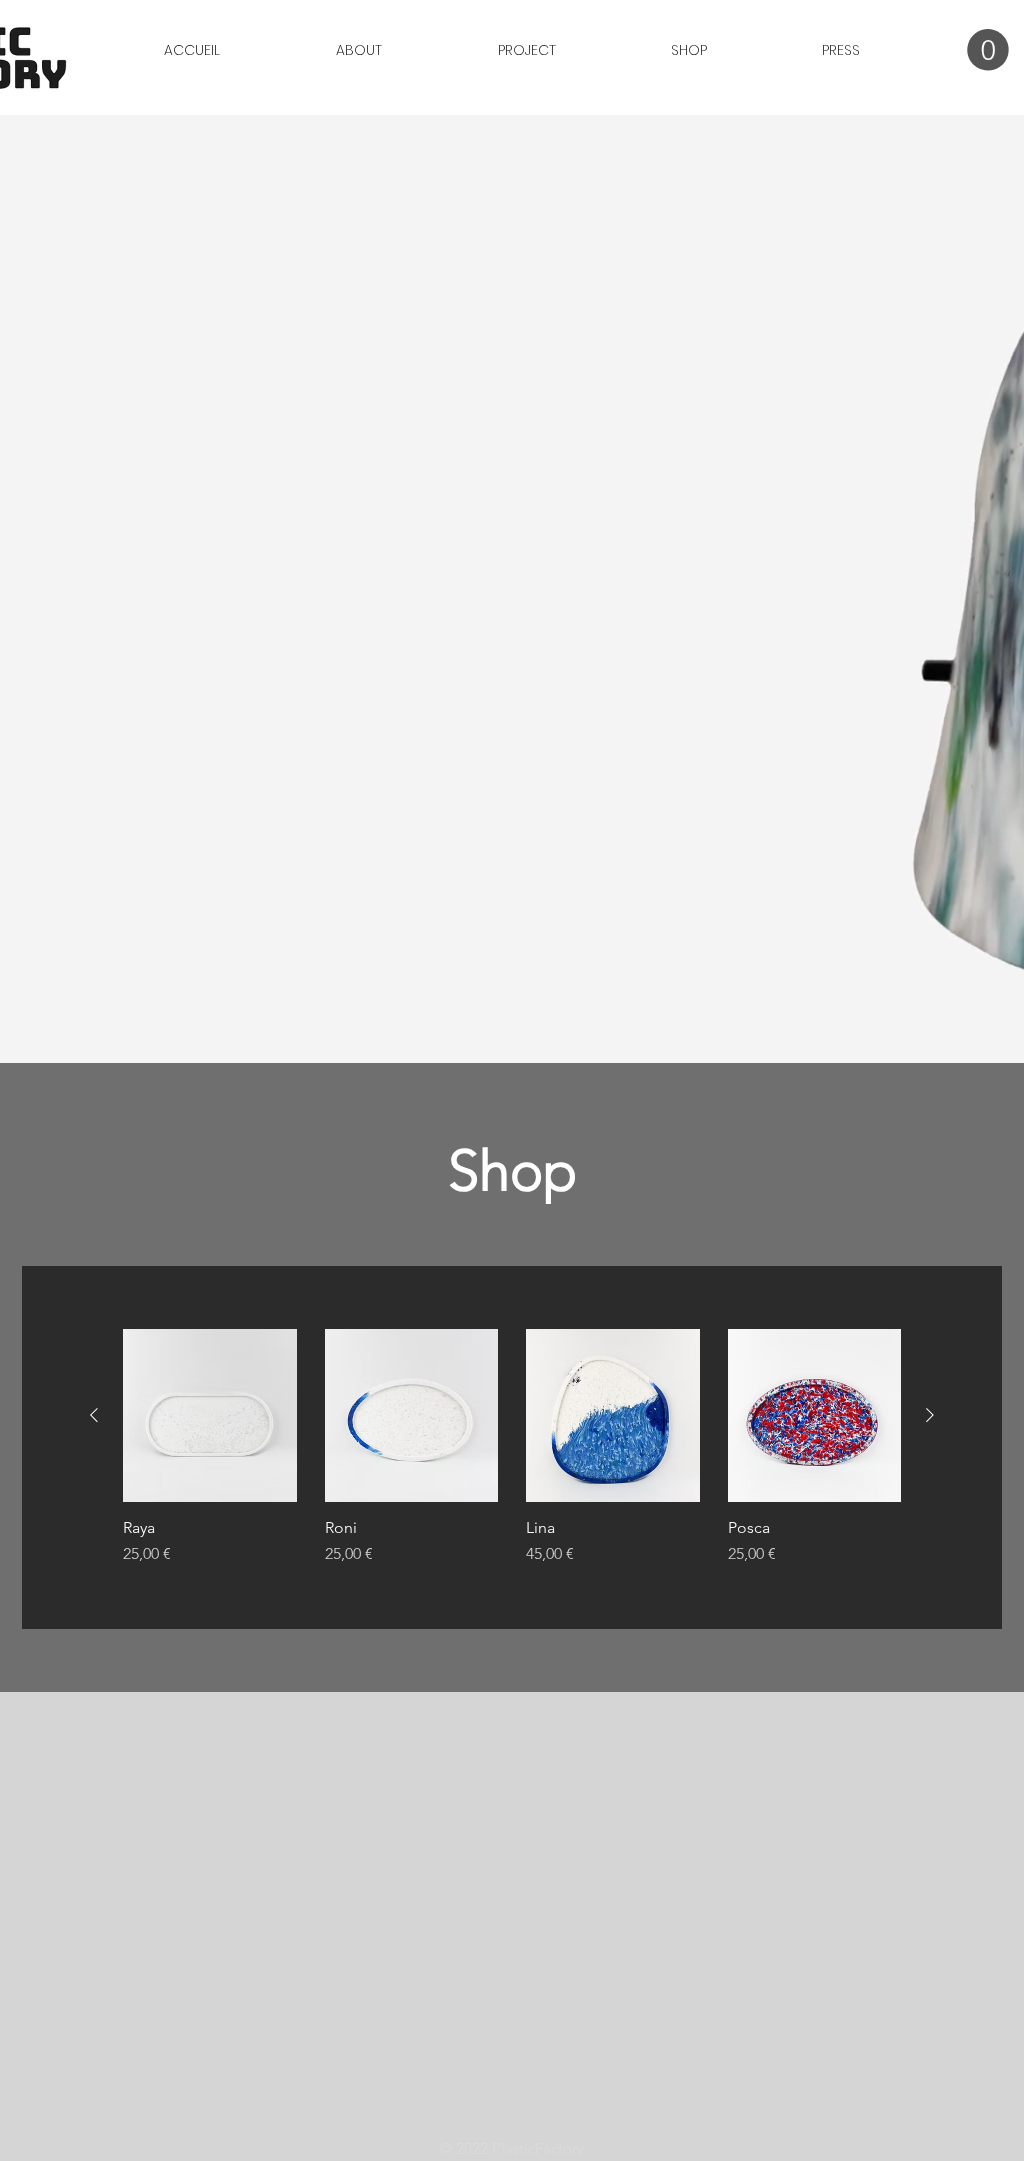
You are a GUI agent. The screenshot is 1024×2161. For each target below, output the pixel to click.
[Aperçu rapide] (210, 1416)
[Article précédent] (94, 1415)
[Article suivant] (930, 1415)
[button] (988, 50)
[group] (512, 1448)
